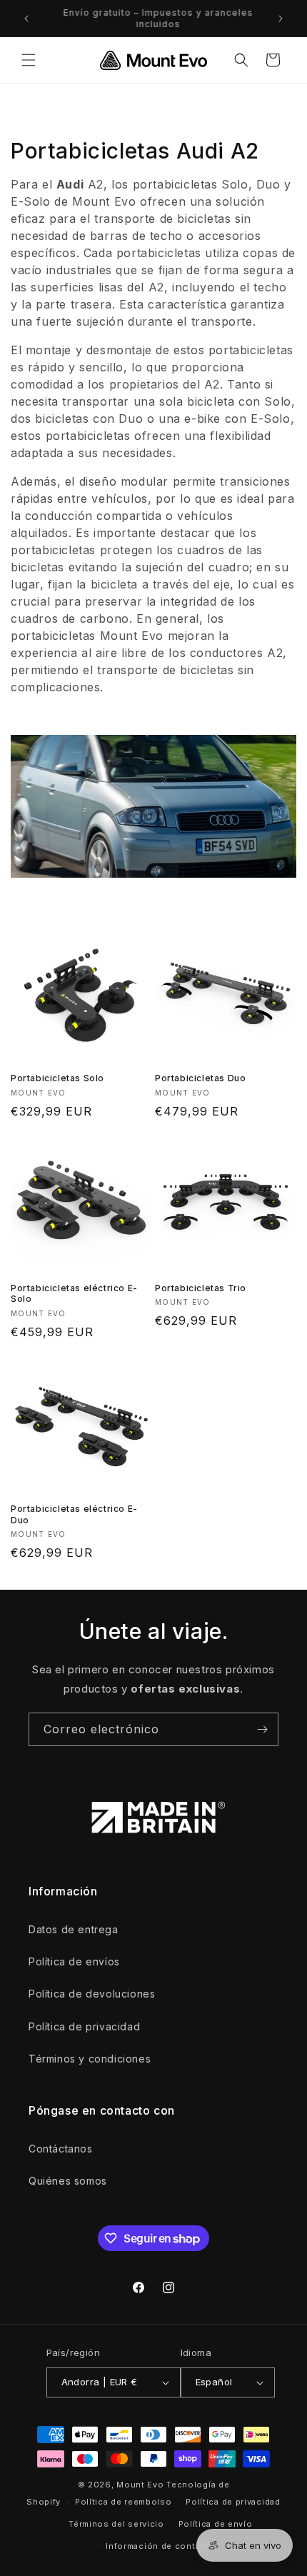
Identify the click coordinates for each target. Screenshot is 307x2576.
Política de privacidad (84, 2026)
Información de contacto (160, 2546)
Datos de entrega (74, 1929)
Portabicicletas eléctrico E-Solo (74, 1294)
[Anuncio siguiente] (281, 19)
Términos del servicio (116, 2524)
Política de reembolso (124, 2502)
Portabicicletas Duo (200, 1078)
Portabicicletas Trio (201, 1288)
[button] (29, 60)
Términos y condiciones (90, 2059)
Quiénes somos (68, 2181)
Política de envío (216, 2524)
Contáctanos (61, 2149)
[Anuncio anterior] (26, 19)
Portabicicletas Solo (57, 1078)
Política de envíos (74, 1961)
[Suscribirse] (262, 1729)
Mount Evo (140, 2485)
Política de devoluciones (92, 1994)
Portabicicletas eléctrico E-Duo (74, 1514)
